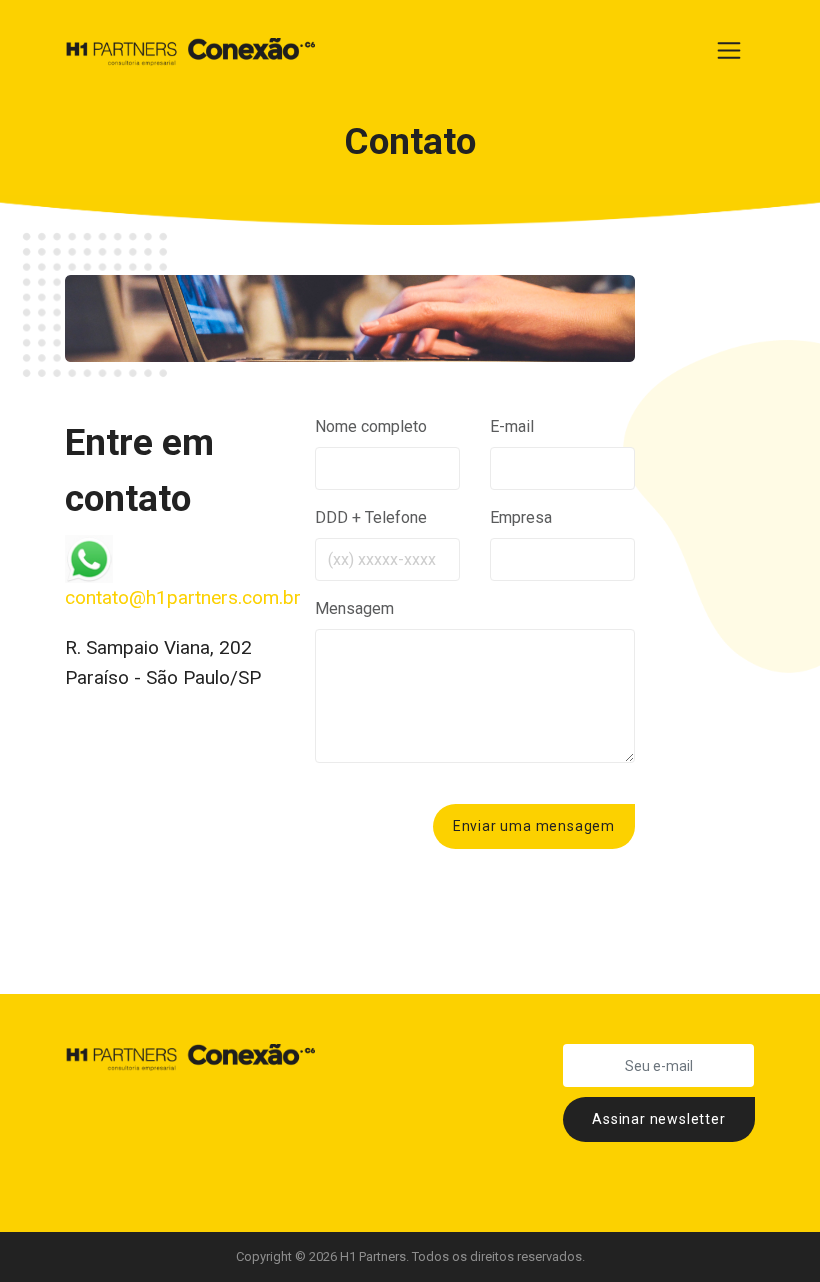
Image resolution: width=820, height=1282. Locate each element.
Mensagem (354, 608)
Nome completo (371, 426)
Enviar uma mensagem (534, 826)
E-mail (512, 426)
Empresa (521, 517)
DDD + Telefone (371, 517)
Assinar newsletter (658, 1119)
